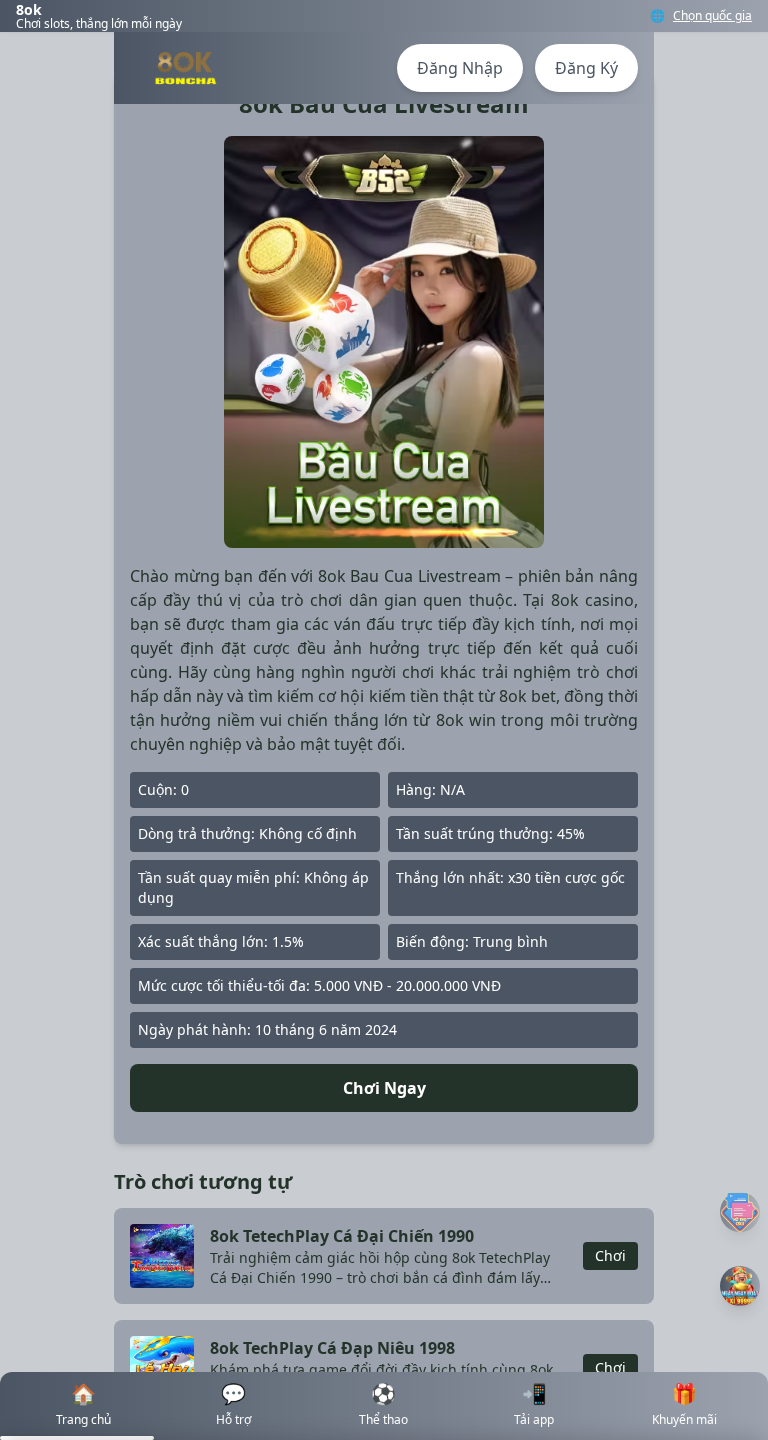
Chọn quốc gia (712, 16)
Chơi (610, 1255)
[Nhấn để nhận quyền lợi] (740, 1286)
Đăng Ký (586, 68)
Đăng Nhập (460, 68)
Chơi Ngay (384, 1088)
